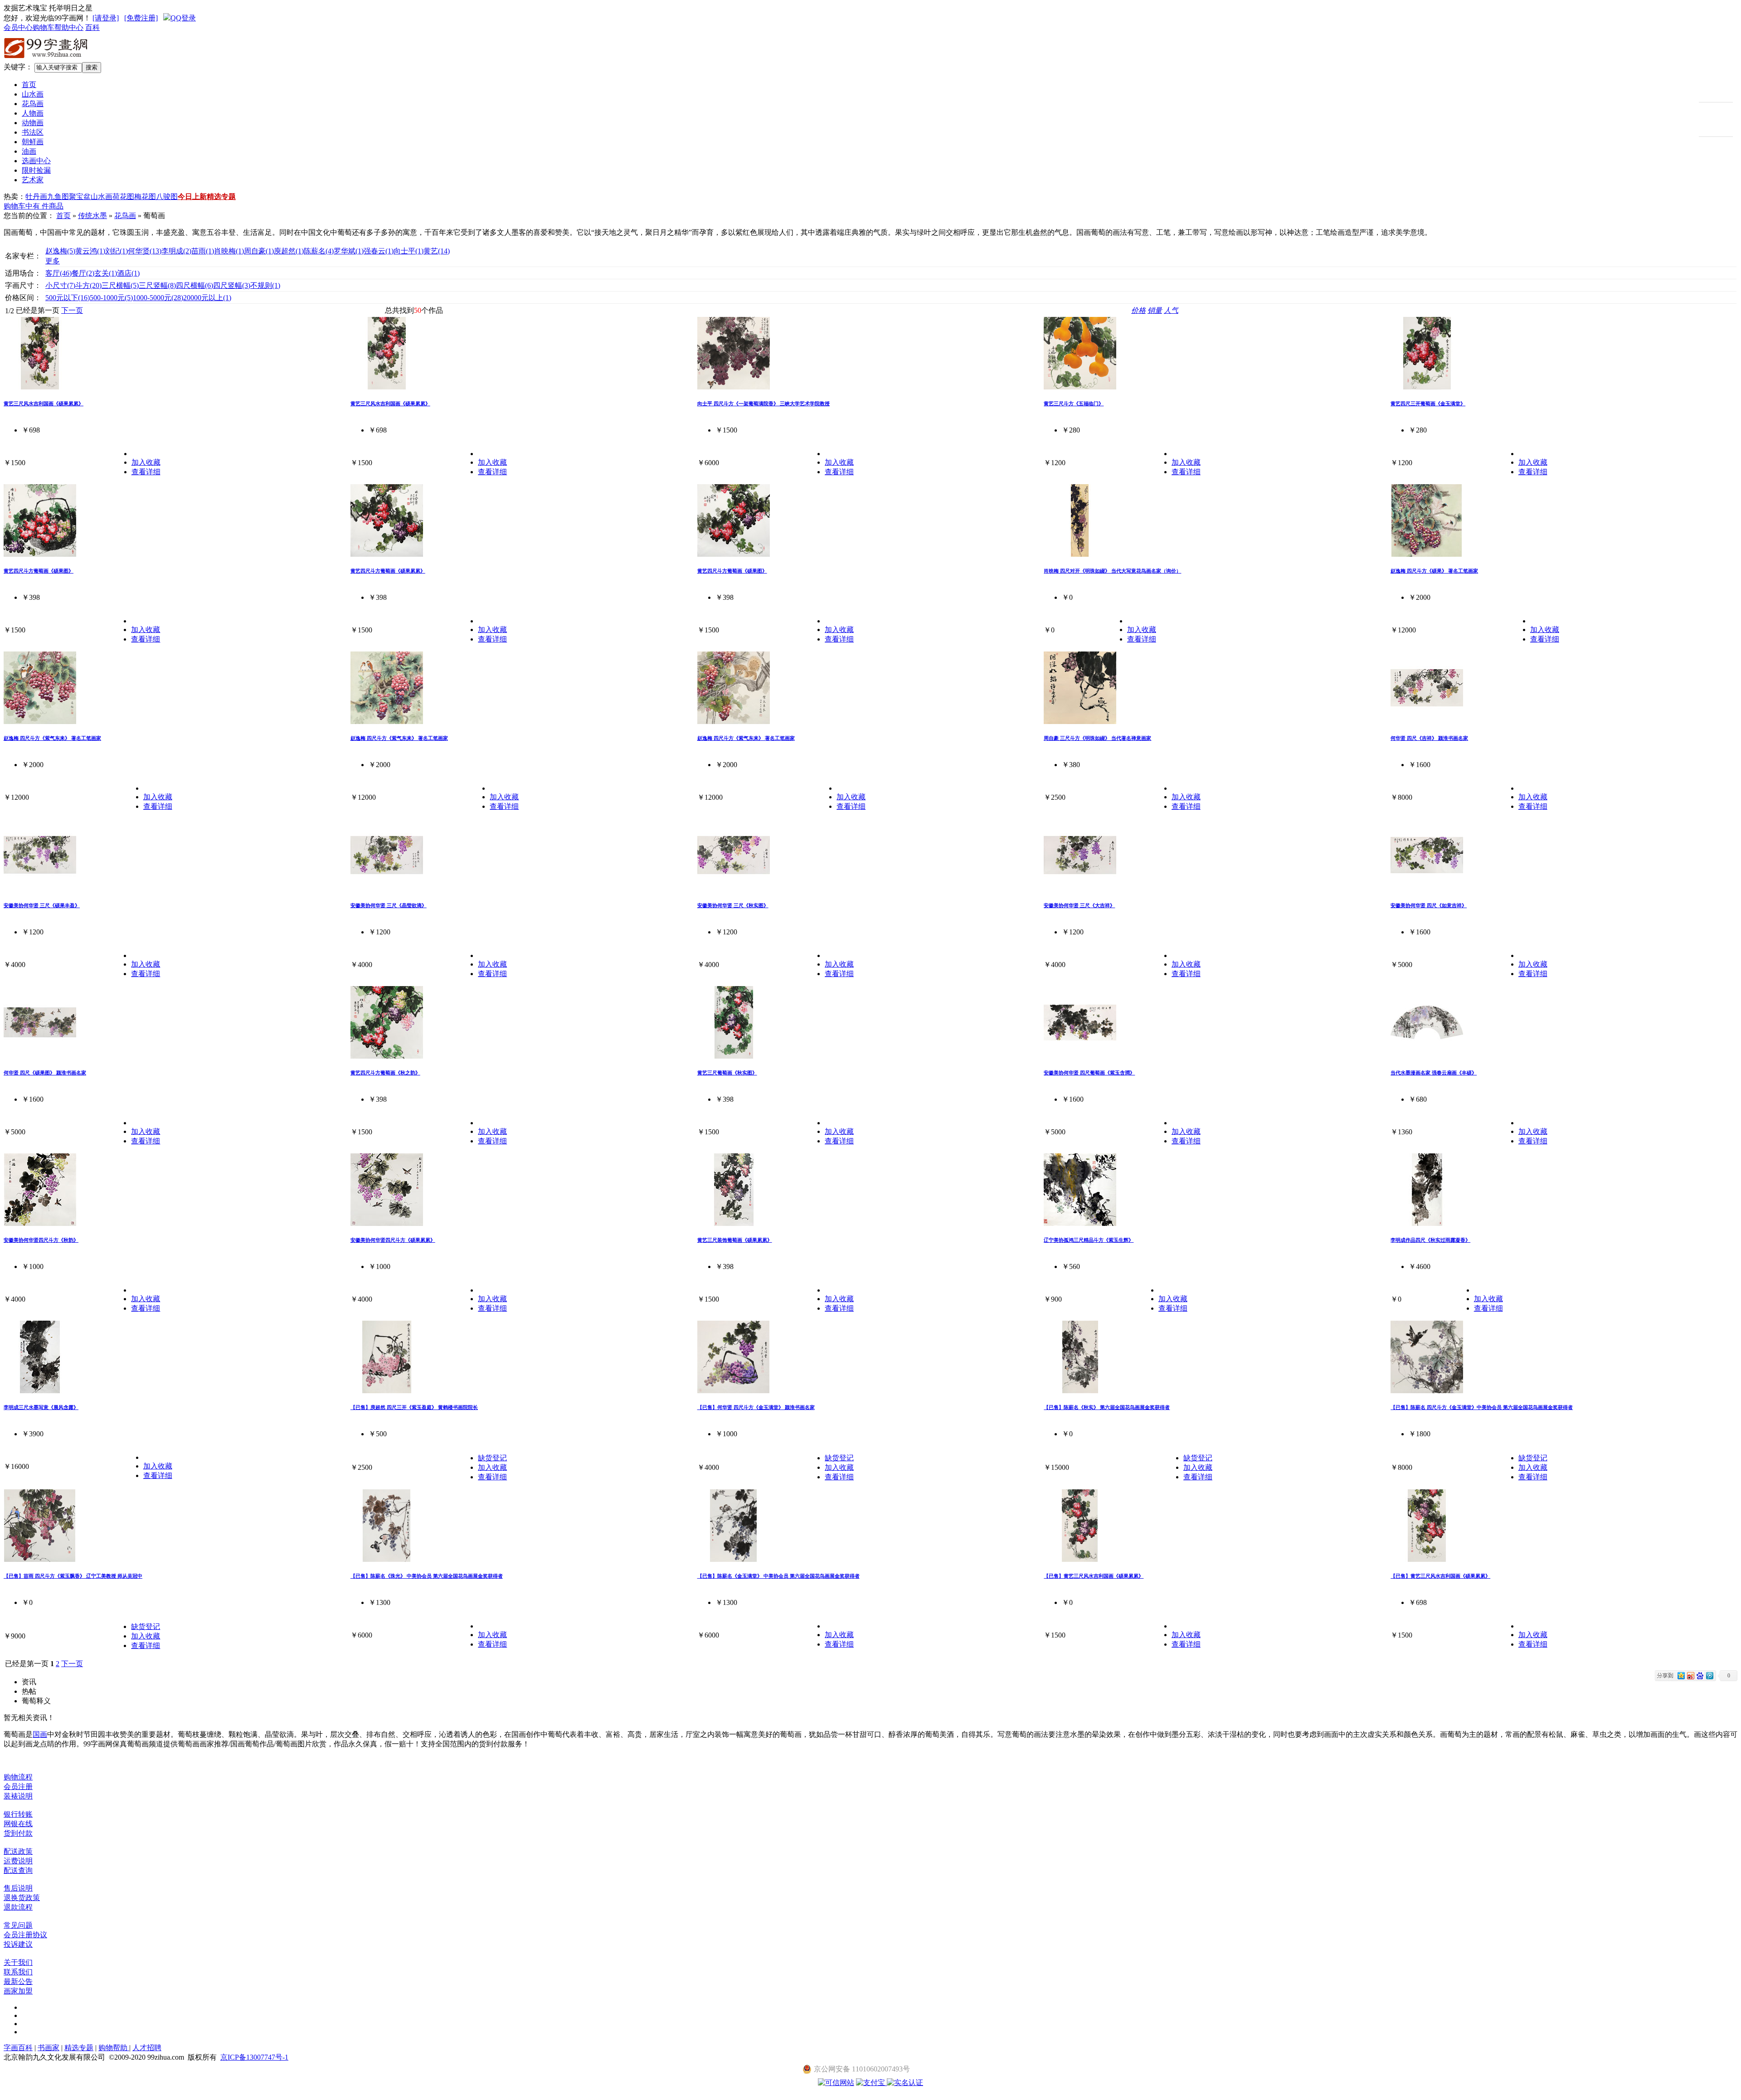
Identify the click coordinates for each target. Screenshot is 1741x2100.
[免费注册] (141, 18)
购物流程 (18, 1777)
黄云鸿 (90, 251)
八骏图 (167, 197)
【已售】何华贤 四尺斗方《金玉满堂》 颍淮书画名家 (756, 1407)
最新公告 (18, 1981)
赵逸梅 (60, 251)
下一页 (72, 310)
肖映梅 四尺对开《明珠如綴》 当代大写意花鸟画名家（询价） (1112, 571)
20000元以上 (207, 298)
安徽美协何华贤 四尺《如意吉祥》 (1429, 905)
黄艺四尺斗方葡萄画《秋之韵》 (385, 1073)
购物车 (44, 27)
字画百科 (18, 2048)
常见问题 (18, 1925)
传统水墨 (92, 216)
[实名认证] (905, 2083)
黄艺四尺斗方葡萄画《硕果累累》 (388, 571)
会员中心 (18, 27)
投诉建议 (18, 1944)
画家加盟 (18, 1991)
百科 (92, 27)
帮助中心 (69, 27)
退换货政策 (22, 1898)
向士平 (409, 251)
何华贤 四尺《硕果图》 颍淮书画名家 (45, 1073)
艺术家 (33, 180)
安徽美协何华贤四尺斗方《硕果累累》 (393, 1240)
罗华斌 (349, 251)
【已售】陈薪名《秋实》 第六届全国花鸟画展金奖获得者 (1107, 1407)
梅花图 (145, 197)
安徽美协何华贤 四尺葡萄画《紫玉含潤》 (1089, 1073)
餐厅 (83, 273)
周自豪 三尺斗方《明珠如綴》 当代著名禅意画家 (1097, 738)
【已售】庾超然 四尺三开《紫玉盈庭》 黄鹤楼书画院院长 (414, 1407)
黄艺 (437, 251)
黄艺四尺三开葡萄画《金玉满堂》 (1428, 403)
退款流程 (18, 1907)
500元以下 (68, 298)
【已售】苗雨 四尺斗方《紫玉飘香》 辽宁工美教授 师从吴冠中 (73, 1576)
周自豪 (259, 251)
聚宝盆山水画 (91, 197)
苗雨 (203, 251)
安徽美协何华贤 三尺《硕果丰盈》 (42, 905)
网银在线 (18, 1824)
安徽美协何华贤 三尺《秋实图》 (733, 905)
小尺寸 (60, 285)
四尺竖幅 (232, 285)
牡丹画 (36, 197)
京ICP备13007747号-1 (254, 2057)
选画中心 (36, 161)
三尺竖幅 (157, 285)
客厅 (58, 273)
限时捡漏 (36, 170)
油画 (29, 151)
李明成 (176, 251)
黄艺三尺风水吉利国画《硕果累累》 (44, 403)
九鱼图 (58, 197)
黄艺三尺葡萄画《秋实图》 (727, 1073)
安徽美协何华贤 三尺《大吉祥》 (1079, 905)
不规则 (265, 285)
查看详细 (146, 472)
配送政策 (18, 1851)
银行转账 (18, 1814)
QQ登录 (183, 18)
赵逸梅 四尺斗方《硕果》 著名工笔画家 (1434, 571)
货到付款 (18, 1833)
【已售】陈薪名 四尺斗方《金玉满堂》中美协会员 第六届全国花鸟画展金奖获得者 (1482, 1407)
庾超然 (289, 251)
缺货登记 (492, 1458)
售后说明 (18, 1888)
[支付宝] (871, 2083)
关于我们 (18, 1962)
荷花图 (123, 197)
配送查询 (18, 1870)
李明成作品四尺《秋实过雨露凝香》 (1430, 1240)
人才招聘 (147, 2048)
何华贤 (145, 251)
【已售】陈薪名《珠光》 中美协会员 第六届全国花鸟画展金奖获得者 (427, 1576)
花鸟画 (33, 104)
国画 (40, 1734)
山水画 (33, 94)
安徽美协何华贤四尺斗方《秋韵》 (41, 1240)
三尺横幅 (120, 285)
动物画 (33, 123)
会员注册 (18, 1786)
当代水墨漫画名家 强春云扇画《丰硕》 (1434, 1073)
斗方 (88, 285)
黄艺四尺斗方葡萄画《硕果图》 (39, 571)
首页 (29, 85)
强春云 (379, 251)
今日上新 (192, 197)
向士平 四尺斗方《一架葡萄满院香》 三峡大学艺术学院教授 (764, 403)
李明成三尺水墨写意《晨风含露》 (41, 1407)
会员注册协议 (25, 1935)
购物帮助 (114, 2048)
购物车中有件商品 (34, 206)
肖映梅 (229, 251)
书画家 (49, 2048)
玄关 (106, 273)
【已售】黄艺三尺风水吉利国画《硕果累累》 (1094, 1576)
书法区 (33, 132)
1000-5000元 (158, 298)
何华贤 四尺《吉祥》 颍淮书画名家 (1429, 738)
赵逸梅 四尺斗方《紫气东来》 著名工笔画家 (52, 738)
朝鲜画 (33, 142)
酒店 (128, 273)
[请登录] (106, 18)
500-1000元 (111, 298)
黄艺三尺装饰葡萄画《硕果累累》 (735, 1240)
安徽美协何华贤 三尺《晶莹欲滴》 (389, 905)
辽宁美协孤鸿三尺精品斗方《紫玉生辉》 (1089, 1240)
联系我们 (18, 1972)
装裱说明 (18, 1796)
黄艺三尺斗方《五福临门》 (1074, 403)
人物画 (33, 113)
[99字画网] (46, 60)
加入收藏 (146, 462)
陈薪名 (319, 251)
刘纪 (117, 251)
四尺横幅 (195, 285)
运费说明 (18, 1861)
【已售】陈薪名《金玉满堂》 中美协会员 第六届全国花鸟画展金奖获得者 (778, 1576)
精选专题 (221, 197)
